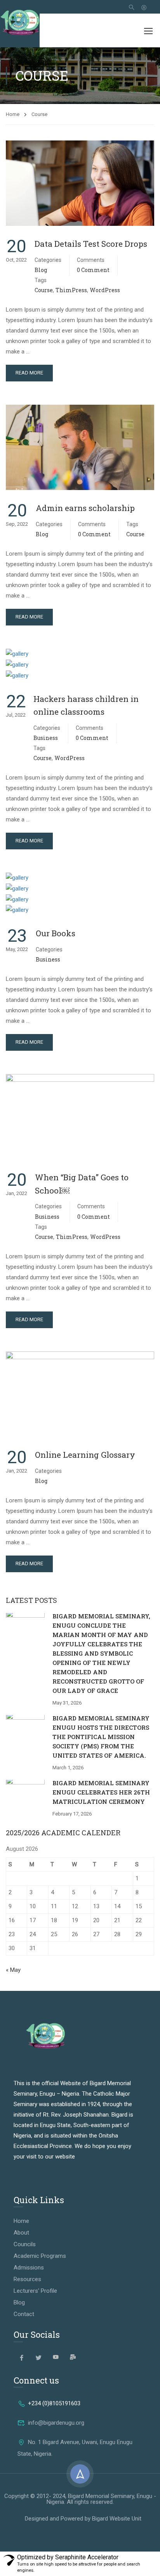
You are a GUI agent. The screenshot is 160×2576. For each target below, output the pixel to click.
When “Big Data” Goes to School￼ (82, 1184)
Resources (27, 2279)
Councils (25, 2244)
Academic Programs (40, 2256)
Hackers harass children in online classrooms (86, 705)
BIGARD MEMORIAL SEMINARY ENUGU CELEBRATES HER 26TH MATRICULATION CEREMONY (101, 1792)
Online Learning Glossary (85, 1455)
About (21, 2233)
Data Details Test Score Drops (91, 244)
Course (44, 290)
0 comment (93, 270)
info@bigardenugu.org (56, 2423)
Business (46, 738)
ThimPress (71, 290)
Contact (24, 2314)
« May (13, 1970)
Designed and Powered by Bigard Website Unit (83, 2519)
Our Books (56, 933)
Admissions (29, 2268)
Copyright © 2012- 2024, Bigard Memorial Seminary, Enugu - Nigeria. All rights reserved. (80, 2499)
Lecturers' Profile (35, 2291)
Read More (29, 373)
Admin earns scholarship (85, 508)
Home (13, 114)
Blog (41, 270)
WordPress (105, 290)
